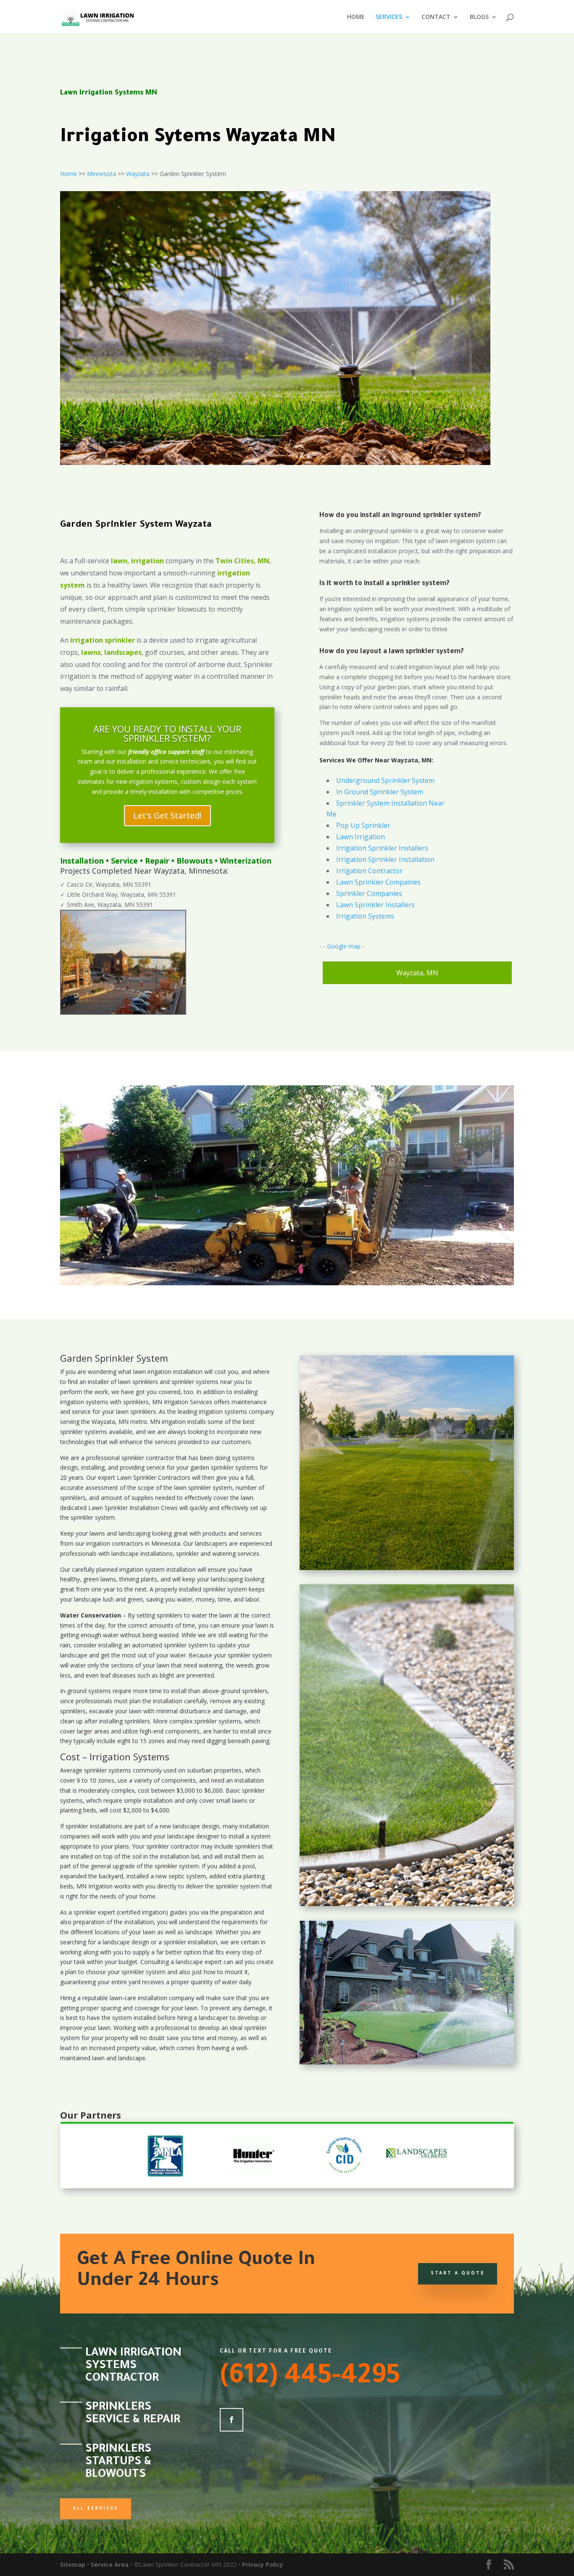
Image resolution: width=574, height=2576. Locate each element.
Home (68, 174)
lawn (140, 1372)
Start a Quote (458, 2274)
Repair (157, 861)
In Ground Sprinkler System (380, 792)
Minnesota (101, 174)
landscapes (123, 652)
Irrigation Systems (365, 916)
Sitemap (73, 2564)
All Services (96, 2509)
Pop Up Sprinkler (363, 825)
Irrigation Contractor (369, 871)
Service (124, 861)
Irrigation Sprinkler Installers (382, 848)
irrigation (159, 1372)
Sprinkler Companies (369, 893)
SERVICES (389, 17)
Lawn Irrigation (361, 837)
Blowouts (195, 861)
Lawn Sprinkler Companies (378, 882)
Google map (344, 946)
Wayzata (138, 174)
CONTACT (436, 17)
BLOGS (479, 17)
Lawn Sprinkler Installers (375, 905)
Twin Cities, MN (242, 561)
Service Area (110, 2564)
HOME (356, 17)
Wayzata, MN (417, 973)
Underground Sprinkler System (385, 780)
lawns (91, 652)
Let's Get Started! (167, 815)
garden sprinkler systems (224, 1467)
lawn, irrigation (137, 561)
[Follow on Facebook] (232, 2420)
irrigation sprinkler (103, 640)
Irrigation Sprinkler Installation (385, 859)
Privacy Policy (263, 2564)
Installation (82, 861)
